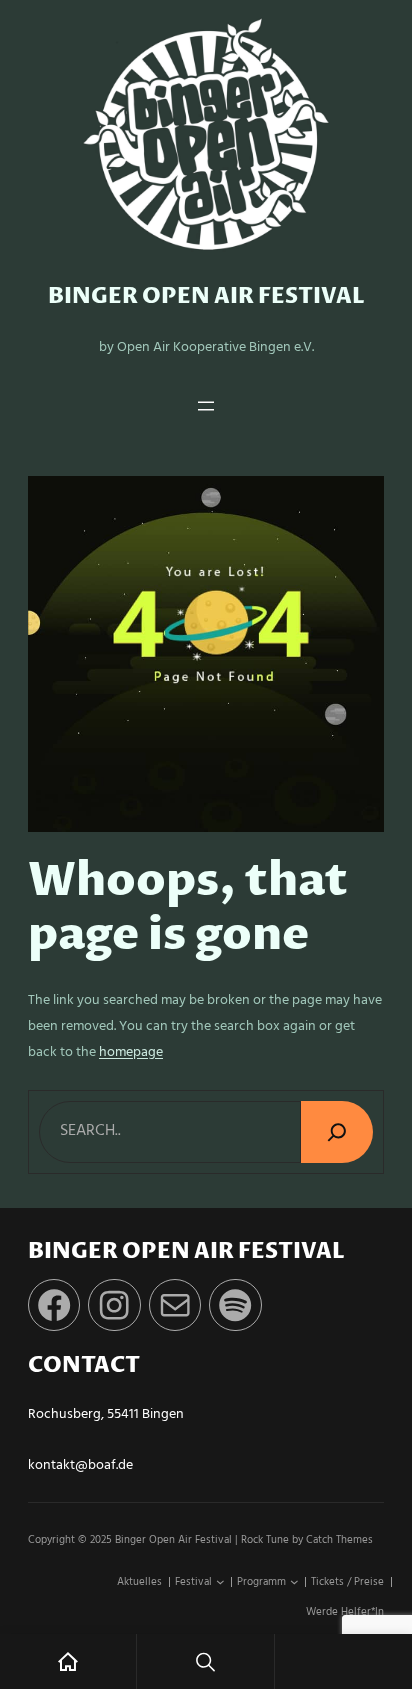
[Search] (337, 1132)
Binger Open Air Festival (206, 296)
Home (68, 1661)
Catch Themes (339, 1540)
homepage (131, 1052)
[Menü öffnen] (206, 406)
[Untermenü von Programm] (294, 1582)
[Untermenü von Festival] (220, 1582)
